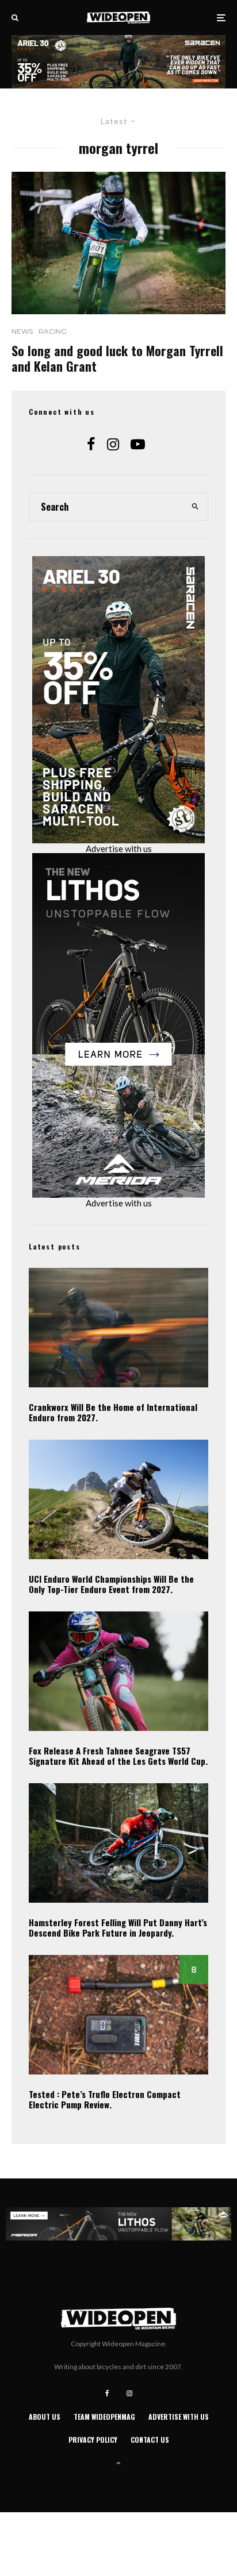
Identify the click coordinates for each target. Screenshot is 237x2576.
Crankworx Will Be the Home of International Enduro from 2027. (113, 1412)
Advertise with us (119, 849)
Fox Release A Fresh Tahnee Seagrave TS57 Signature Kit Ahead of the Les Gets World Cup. (118, 1756)
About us (45, 2417)
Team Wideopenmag (104, 2417)
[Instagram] (129, 2393)
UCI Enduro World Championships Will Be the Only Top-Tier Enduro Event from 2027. (111, 1584)
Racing (53, 331)
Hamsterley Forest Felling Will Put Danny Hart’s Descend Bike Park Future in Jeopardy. (118, 1927)
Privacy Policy (93, 2440)
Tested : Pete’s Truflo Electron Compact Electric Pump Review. (105, 2099)
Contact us (150, 2440)
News (22, 331)
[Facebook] (107, 2393)
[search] (196, 507)
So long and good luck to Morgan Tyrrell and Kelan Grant (117, 358)
